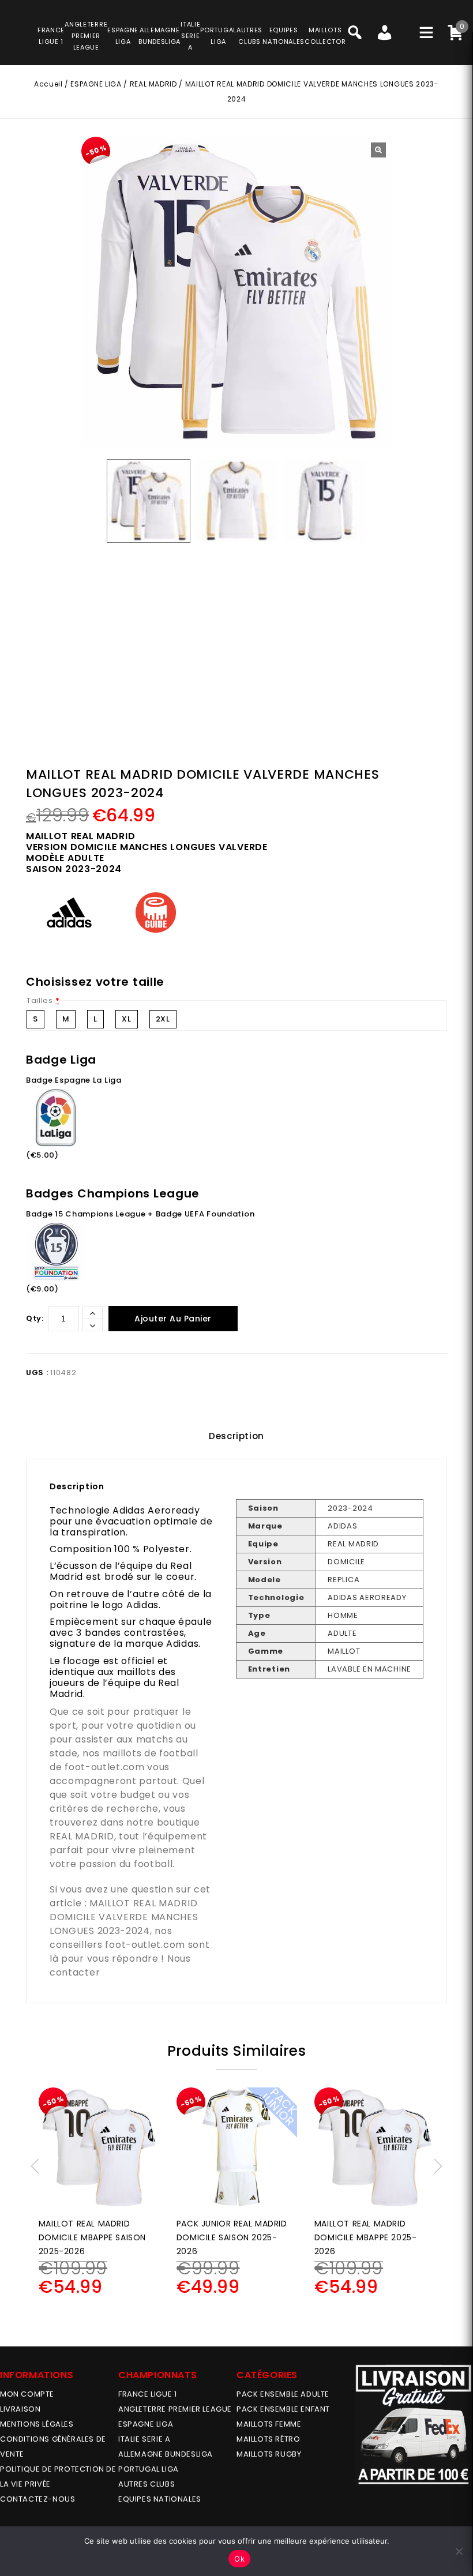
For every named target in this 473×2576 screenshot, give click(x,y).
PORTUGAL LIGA (149, 2469)
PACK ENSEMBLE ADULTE (283, 2394)
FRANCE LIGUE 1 (147, 2394)
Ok (239, 2559)
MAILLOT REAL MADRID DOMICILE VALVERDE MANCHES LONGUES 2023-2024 (124, 1917)
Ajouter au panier (173, 1319)
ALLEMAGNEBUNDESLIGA (159, 36)
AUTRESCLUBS (249, 36)
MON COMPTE (27, 2394)
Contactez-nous (37, 2499)
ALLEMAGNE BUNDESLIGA (166, 2454)
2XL (163, 1019)
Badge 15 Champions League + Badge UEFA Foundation (140, 1214)
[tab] (236, 1436)
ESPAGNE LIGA (96, 84)
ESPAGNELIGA (123, 36)
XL (126, 1019)
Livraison (20, 2409)
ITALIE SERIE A (144, 2439)
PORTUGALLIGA (218, 36)
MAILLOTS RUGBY (269, 2454)
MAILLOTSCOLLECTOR (325, 36)
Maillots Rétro (268, 2439)
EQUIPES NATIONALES (160, 2499)
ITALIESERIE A (190, 36)
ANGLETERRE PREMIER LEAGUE (86, 36)
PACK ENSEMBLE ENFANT (283, 2409)
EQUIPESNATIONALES (284, 36)
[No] (459, 2551)
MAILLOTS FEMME (269, 2424)
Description (236, 1436)
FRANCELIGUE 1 (51, 36)
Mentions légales (37, 2424)
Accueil (48, 84)
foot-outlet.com (105, 1767)
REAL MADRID (153, 84)
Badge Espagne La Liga (74, 1080)
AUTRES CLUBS (147, 2484)
